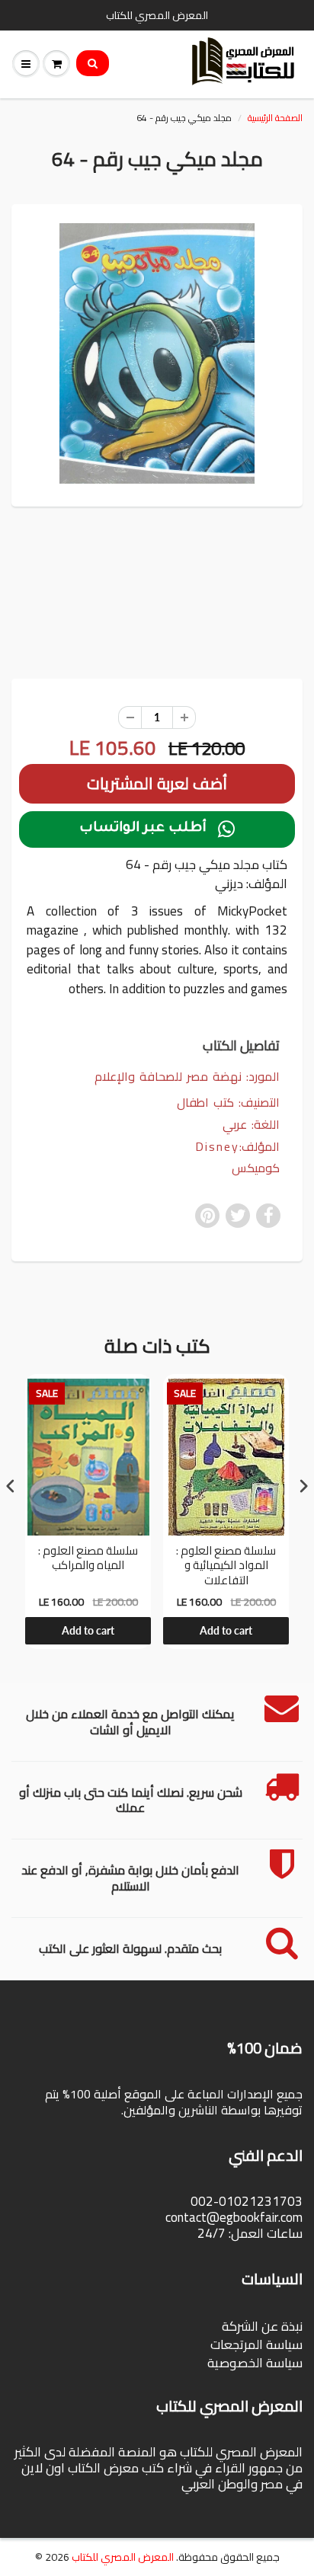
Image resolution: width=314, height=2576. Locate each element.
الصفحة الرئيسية (275, 118)
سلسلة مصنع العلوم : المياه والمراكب (88, 1560)
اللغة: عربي (251, 1125)
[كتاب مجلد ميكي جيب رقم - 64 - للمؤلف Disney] (157, 353)
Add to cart (88, 1630)
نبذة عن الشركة (262, 2326)
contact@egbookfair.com (234, 2217)
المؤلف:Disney (237, 1147)
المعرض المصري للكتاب (123, 2557)
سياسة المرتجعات (256, 2344)
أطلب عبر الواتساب (157, 829)
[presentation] (11, 1486)
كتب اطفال (205, 1102)
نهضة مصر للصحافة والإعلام (168, 1076)
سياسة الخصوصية (255, 2363)
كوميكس (256, 1168)
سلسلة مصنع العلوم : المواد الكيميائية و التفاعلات (226, 1566)
